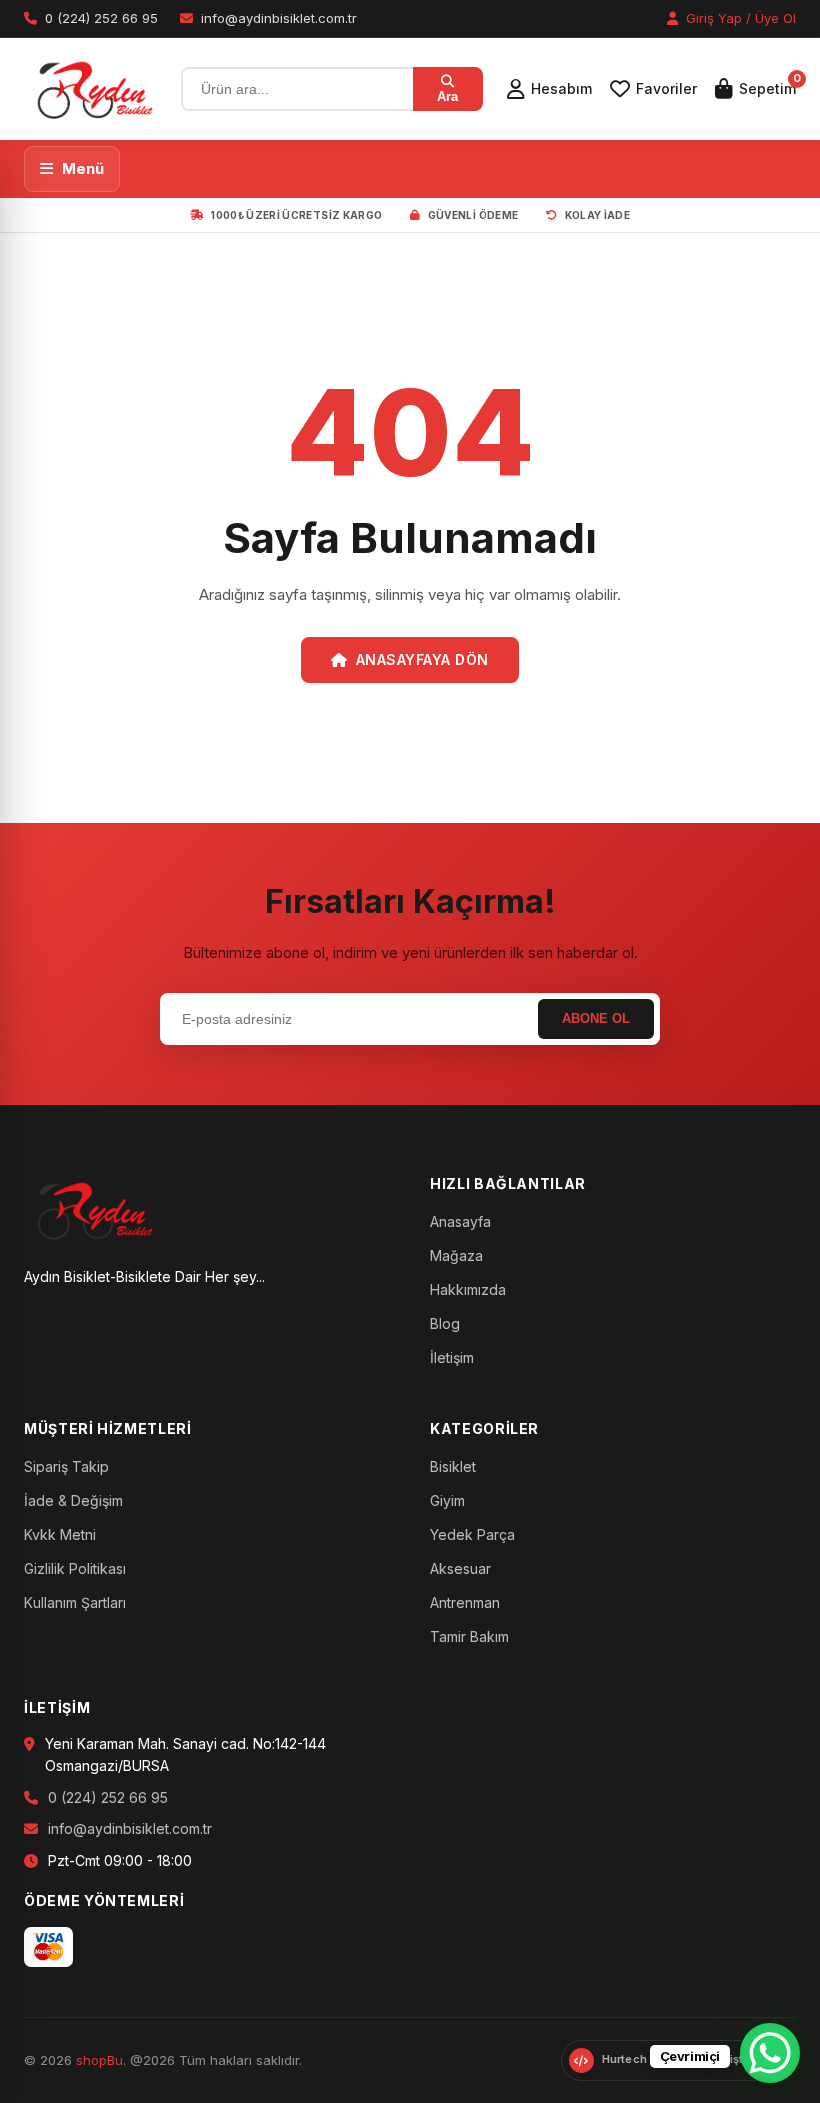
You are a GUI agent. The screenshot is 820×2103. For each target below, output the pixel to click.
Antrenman (465, 1602)
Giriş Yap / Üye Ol (739, 18)
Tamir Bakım (469, 1636)
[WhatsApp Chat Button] (770, 2053)
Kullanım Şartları (75, 1602)
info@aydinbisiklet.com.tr (130, 1828)
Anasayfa (460, 1221)
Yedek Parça (472, 1534)
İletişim (452, 1357)
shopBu (99, 2060)
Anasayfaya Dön (422, 659)
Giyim (447, 1500)
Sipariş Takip (66, 1466)
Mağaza (456, 1255)
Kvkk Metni (60, 1534)
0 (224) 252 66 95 (108, 1797)
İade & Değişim (73, 1500)
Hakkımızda (468, 1289)
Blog (445, 1323)
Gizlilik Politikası (75, 1568)
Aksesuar (460, 1568)
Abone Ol (596, 1018)
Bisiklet (453, 1466)
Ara (447, 96)
